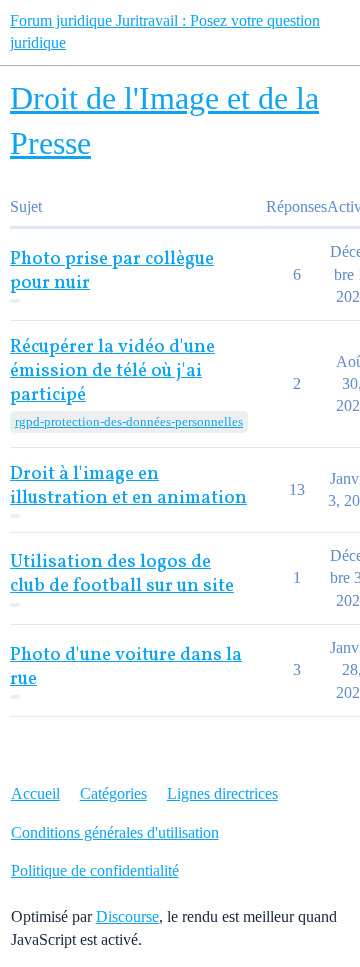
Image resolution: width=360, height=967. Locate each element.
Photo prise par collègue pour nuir (112, 271)
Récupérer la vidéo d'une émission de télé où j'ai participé (112, 371)
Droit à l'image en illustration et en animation (128, 486)
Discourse (127, 916)
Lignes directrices (222, 793)
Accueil (35, 793)
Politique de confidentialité (95, 870)
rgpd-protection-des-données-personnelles (129, 421)
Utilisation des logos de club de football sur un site (122, 574)
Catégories (113, 793)
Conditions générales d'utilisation (115, 832)
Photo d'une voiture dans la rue (126, 667)
